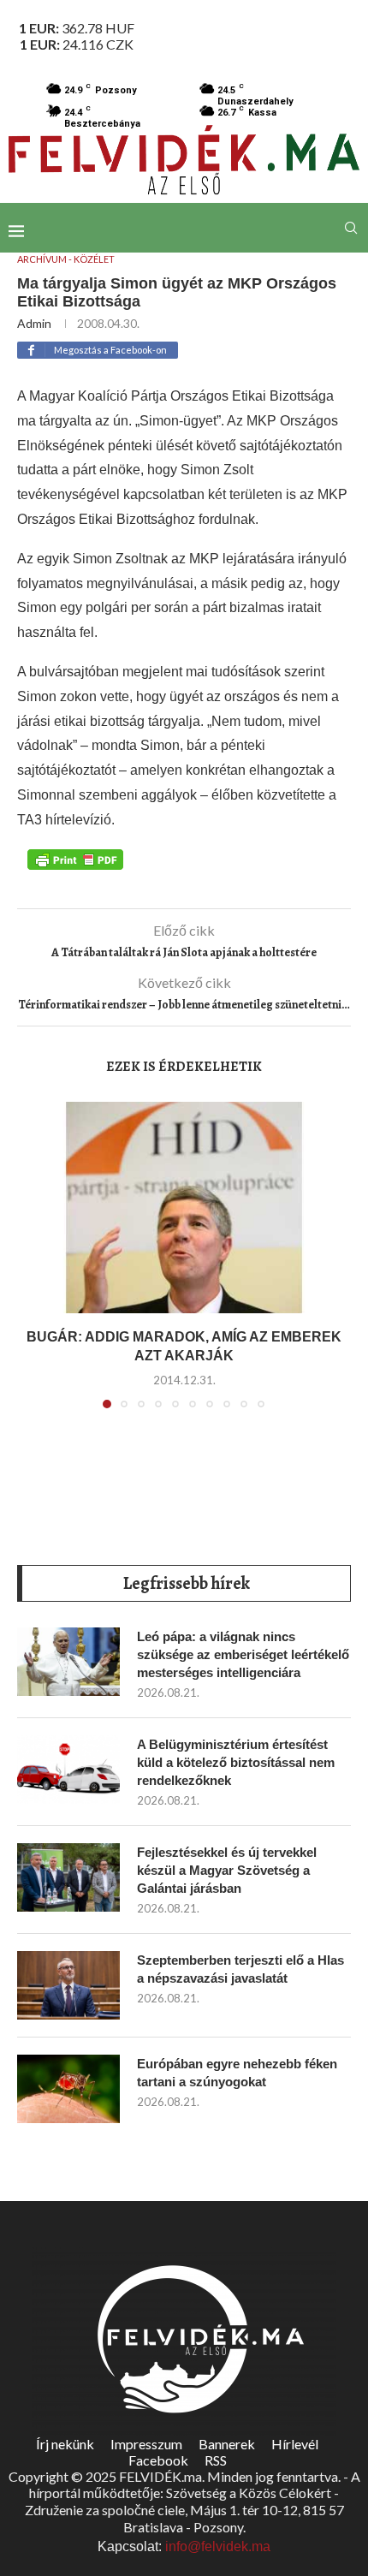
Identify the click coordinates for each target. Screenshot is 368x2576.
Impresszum (146, 2444)
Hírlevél (295, 2444)
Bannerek (227, 2444)
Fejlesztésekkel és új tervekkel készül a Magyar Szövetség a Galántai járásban (227, 1870)
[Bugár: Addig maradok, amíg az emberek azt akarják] (184, 1208)
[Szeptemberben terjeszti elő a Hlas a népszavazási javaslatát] (68, 1985)
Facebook (158, 2460)
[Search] (351, 228)
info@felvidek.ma (218, 2546)
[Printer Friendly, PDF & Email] (75, 859)
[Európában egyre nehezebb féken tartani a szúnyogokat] (68, 2089)
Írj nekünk (65, 2444)
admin (34, 323)
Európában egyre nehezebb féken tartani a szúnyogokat (237, 2073)
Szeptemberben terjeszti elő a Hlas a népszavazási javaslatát (240, 1969)
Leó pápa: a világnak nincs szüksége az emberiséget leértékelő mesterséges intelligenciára (243, 1654)
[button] (40, 1265)
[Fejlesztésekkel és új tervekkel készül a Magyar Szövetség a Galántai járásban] (68, 1877)
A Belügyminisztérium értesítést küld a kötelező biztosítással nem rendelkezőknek (236, 1762)
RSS (216, 2460)
